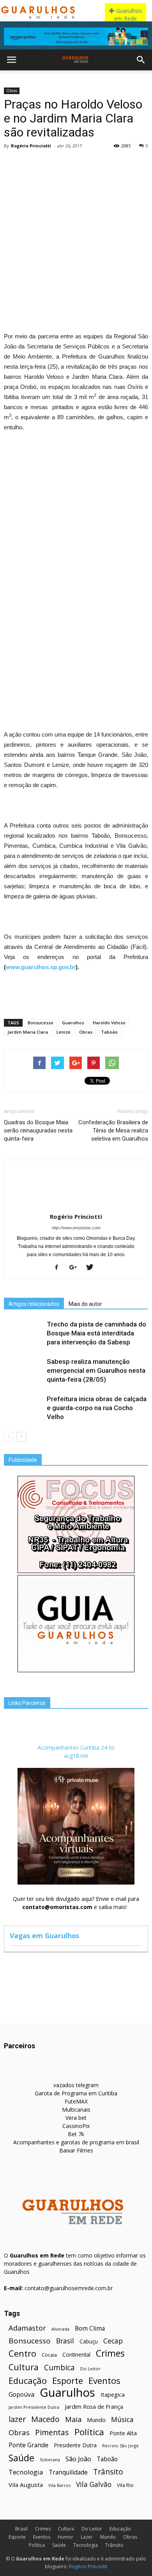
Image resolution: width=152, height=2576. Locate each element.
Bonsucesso (41, 1023)
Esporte (68, 2381)
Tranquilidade (68, 2472)
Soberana (50, 2460)
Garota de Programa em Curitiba (76, 2093)
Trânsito (108, 2472)
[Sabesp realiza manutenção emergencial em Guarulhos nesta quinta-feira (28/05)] (23, 1371)
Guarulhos (73, 1023)
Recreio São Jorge (120, 2446)
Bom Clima (90, 2328)
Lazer (87, 2537)
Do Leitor (90, 2369)
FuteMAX (76, 2101)
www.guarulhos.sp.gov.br (41, 967)
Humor (65, 2537)
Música (122, 2419)
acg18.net (76, 1756)
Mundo (96, 2420)
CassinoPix (76, 2126)
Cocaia (49, 2355)
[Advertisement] (76, 231)
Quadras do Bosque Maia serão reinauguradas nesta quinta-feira (38, 1130)
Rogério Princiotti (31, 146)
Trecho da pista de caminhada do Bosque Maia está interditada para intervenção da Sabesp (96, 1333)
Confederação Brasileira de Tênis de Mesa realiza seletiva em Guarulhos (113, 1130)
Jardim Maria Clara (28, 1032)
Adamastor (27, 2328)
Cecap (113, 2341)
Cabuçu (89, 2341)
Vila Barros (59, 2485)
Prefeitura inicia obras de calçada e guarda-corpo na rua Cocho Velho (97, 1408)
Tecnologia (26, 2472)
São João (78, 2459)
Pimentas (52, 2432)
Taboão (109, 1032)
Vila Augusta (26, 2485)
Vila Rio (125, 2485)
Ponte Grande (28, 2445)
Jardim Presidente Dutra (34, 2407)
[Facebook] (59, 1268)
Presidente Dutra (75, 2445)
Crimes (110, 2353)
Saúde (21, 2458)
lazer (17, 2419)
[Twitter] (93, 1268)
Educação (28, 2381)
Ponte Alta (123, 2433)
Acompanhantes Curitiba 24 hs (76, 1747)
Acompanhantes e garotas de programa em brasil (76, 2142)
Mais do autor (85, 1304)
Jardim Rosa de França (94, 2406)
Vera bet (76, 2118)
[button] (141, 60)
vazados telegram (76, 2085)
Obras (12, 91)
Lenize (64, 1032)
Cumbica (59, 2368)
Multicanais (76, 2110)
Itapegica (113, 2395)
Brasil (65, 2341)
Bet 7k (76, 2134)
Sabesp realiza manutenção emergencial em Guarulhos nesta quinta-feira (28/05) (96, 1370)
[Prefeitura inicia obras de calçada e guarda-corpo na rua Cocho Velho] (23, 1408)
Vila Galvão (94, 2484)
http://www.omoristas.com (76, 1228)
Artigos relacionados (34, 1304)
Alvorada (60, 2329)
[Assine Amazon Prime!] (76, 37)
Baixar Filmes (76, 2150)
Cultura (24, 2367)
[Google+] (76, 1268)
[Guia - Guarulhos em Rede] (76, 1670)
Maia (73, 2419)
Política (89, 2432)
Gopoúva (21, 2395)
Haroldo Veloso (109, 1023)
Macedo (45, 2419)
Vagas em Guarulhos (44, 1935)
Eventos (104, 2381)
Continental (76, 2355)
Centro (22, 2353)
